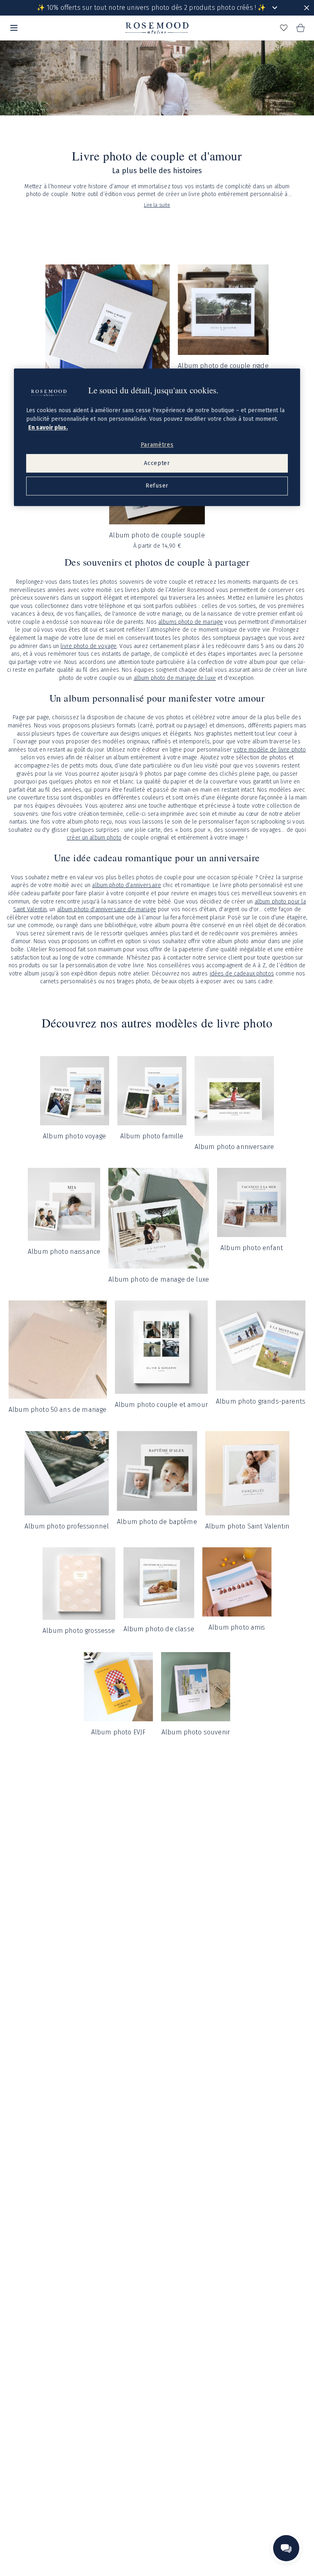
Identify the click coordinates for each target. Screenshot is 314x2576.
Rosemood (16, 50)
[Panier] (300, 28)
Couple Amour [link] (83, 50)
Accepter (157, 463)
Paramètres (157, 445)
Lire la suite (157, 205)
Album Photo (48, 50)
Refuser (157, 486)
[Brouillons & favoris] (284, 28)
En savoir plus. (48, 428)
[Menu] (14, 28)
